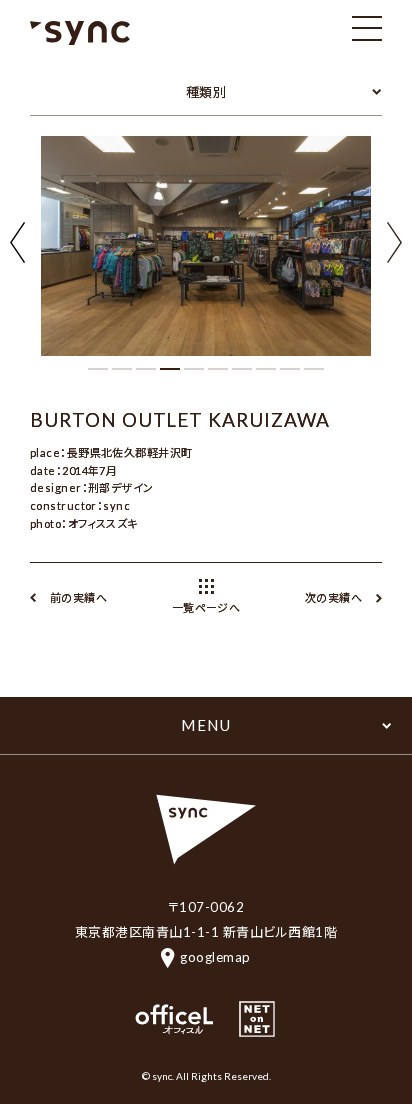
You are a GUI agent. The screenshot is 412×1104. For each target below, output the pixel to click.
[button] (394, 244)
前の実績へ (78, 597)
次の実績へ (333, 597)
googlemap (215, 957)
